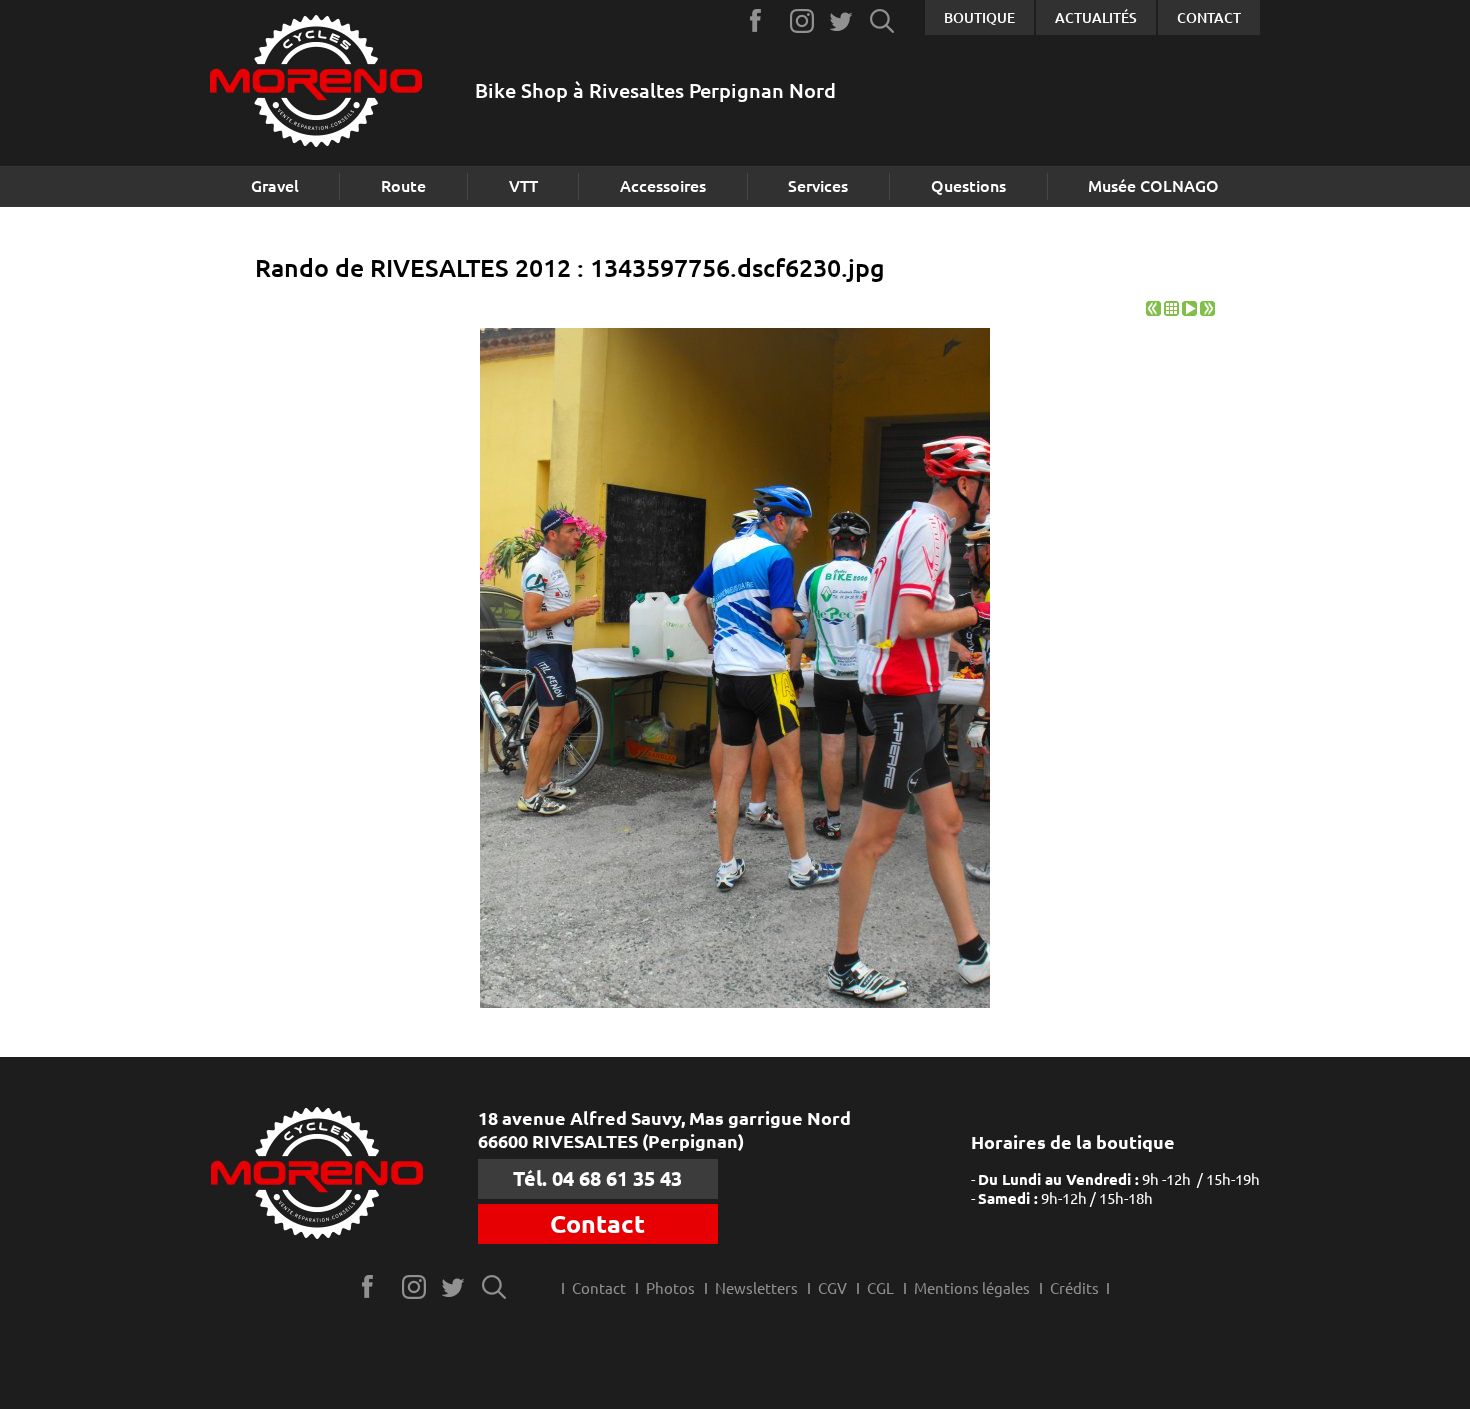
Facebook (762, 20)
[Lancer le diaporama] (1189, 310)
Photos (670, 1288)
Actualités (1096, 18)
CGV (832, 1288)
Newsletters (756, 1288)
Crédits (1074, 1288)
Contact (1209, 18)
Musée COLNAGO (1153, 186)
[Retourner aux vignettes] (1171, 310)
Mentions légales (972, 1288)
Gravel (275, 186)
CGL (880, 1288)
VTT (523, 186)
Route (403, 186)
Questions (968, 186)
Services (818, 186)
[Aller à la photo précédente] (1153, 310)
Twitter (842, 20)
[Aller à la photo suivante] (1207, 310)
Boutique (979, 18)
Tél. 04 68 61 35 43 (597, 1178)
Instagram (802, 20)
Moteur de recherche (882, 20)
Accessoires (663, 186)
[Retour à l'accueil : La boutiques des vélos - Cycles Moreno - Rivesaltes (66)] (316, 83)
